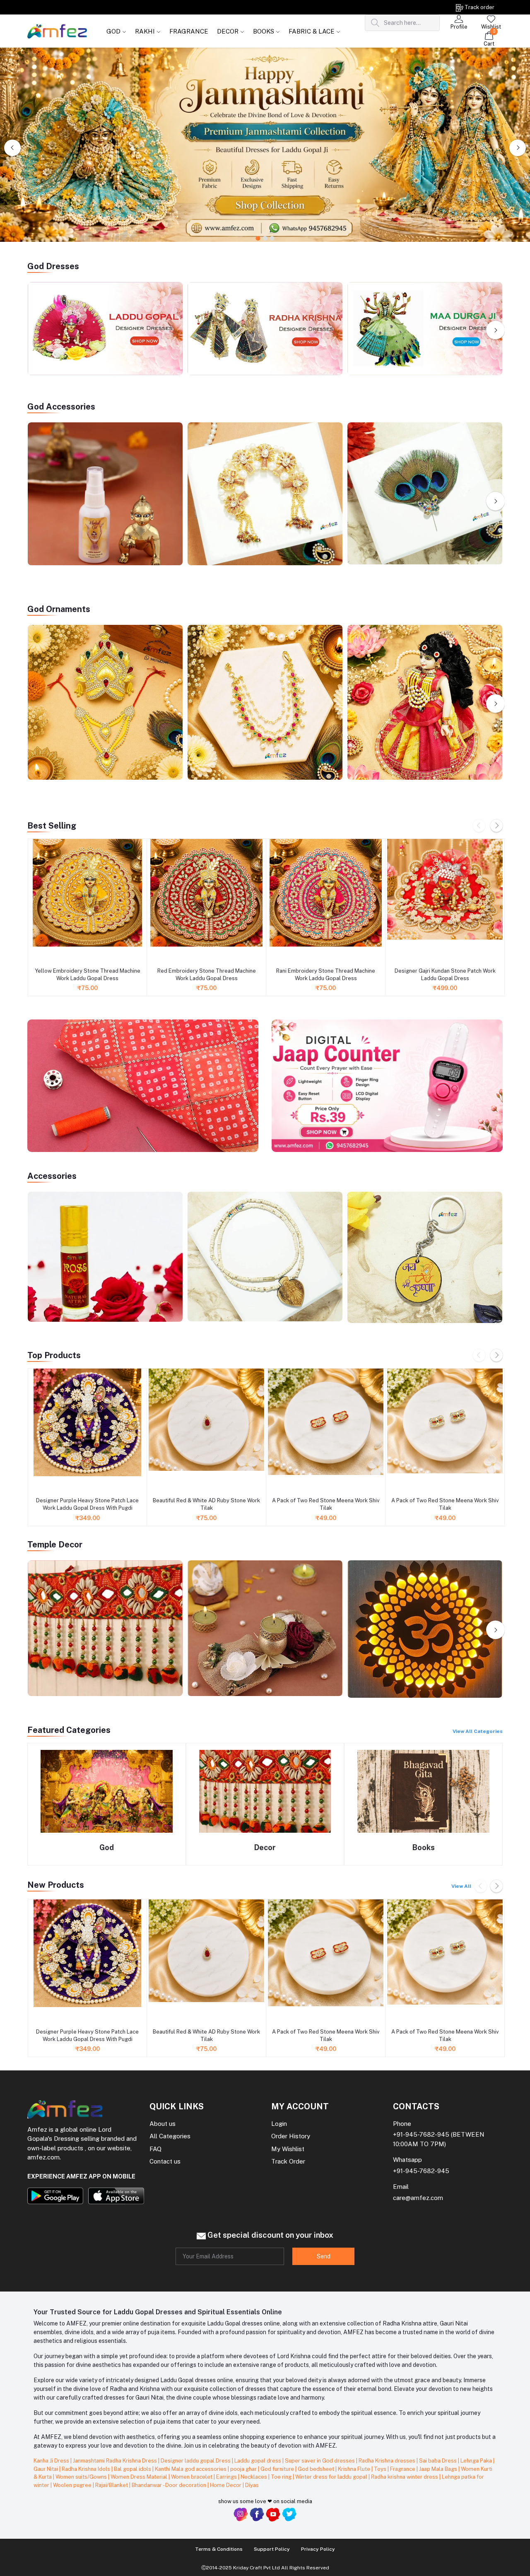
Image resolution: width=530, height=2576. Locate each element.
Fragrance (403, 2469)
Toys (381, 2469)
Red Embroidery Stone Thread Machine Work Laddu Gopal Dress (207, 975)
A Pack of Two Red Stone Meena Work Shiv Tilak (326, 1504)
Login (279, 2124)
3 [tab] (272, 239)
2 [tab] (265, 239)
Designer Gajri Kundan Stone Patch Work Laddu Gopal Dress (445, 975)
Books (424, 1847)
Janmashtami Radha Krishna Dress (116, 2461)
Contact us (165, 2161)
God (107, 1847)
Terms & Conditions (219, 2549)
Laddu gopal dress (258, 2461)
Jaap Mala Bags (439, 2469)
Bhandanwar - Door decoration (170, 2485)
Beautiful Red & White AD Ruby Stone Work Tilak (206, 1504)
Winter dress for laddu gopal (332, 2477)
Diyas (252, 2485)
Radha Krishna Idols (87, 2469)
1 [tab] (258, 239)
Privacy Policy (318, 2549)
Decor (265, 1847)
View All (461, 1886)
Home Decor (226, 2485)
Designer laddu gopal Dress (196, 2461)
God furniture (278, 2469)
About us (163, 2124)
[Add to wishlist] (37, 955)
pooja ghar (244, 2469)
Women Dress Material (140, 2477)
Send (324, 2256)
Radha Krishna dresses (388, 2461)
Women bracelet (192, 2477)
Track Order (288, 2161)
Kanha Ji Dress (52, 2461)
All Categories (170, 2136)
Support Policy (272, 2549)
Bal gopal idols (133, 2469)
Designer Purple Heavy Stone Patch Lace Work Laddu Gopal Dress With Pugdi (87, 1504)
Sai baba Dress (438, 2461)
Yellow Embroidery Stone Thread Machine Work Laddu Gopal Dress (88, 975)
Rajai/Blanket (112, 2485)
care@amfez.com (418, 2198)
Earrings (227, 2477)
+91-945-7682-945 (421, 2134)
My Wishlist (288, 2149)
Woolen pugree (73, 2485)
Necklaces (254, 2477)
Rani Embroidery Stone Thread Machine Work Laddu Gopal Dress (326, 975)
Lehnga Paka (477, 2461)
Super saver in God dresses (320, 2461)
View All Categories (478, 1731)
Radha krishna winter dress (405, 2477)
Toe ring (282, 2477)
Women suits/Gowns (82, 2477)
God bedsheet (317, 2469)
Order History (291, 2136)
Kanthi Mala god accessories (191, 2469)
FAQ (155, 2149)
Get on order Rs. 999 (85, 7)
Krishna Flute (355, 2469)
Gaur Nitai (46, 2469)
